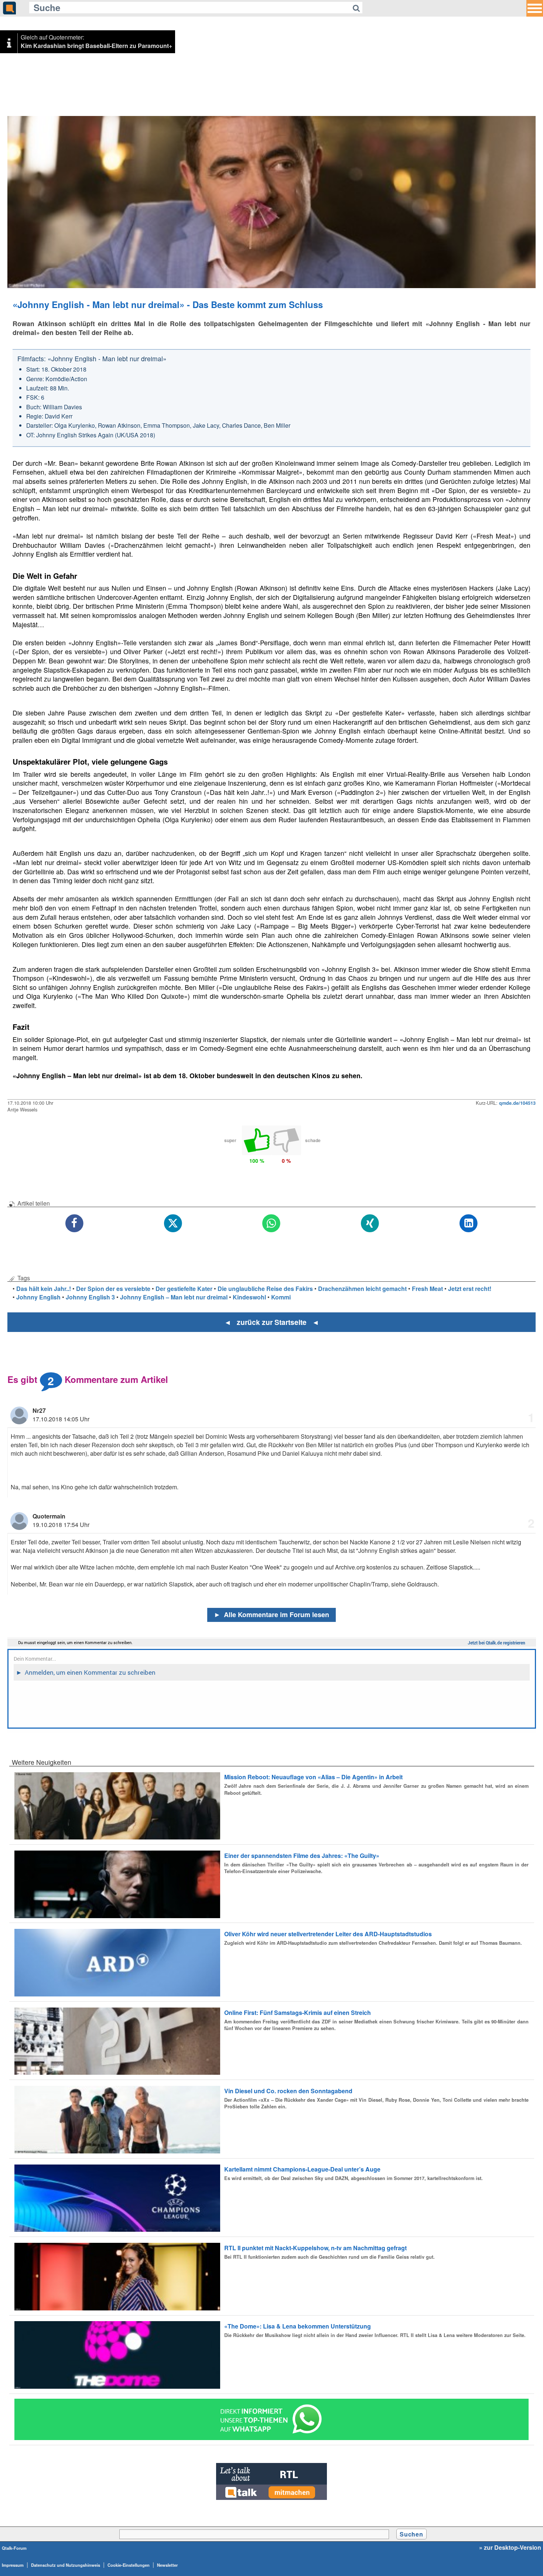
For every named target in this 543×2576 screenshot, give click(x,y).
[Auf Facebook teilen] (74, 1224)
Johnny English (38, 1297)
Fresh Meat (427, 1289)
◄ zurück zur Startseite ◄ (272, 1322)
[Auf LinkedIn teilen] (469, 1224)
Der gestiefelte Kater (184, 1289)
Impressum (13, 2565)
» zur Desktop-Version (510, 2548)
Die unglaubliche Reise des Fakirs (265, 1289)
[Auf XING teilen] (370, 1224)
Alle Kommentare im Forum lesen (271, 1615)
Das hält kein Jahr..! (44, 1289)
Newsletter (167, 2565)
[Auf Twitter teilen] (173, 1224)
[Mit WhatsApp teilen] (272, 1224)
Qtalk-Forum (14, 2548)
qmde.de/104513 (517, 1103)
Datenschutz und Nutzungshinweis (66, 2565)
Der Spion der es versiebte (113, 1289)
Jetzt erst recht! (470, 1289)
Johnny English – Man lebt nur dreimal (174, 1297)
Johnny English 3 (90, 1297)
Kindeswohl (249, 1297)
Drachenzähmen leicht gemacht (362, 1289)
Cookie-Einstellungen (129, 2565)
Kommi (281, 1297)
